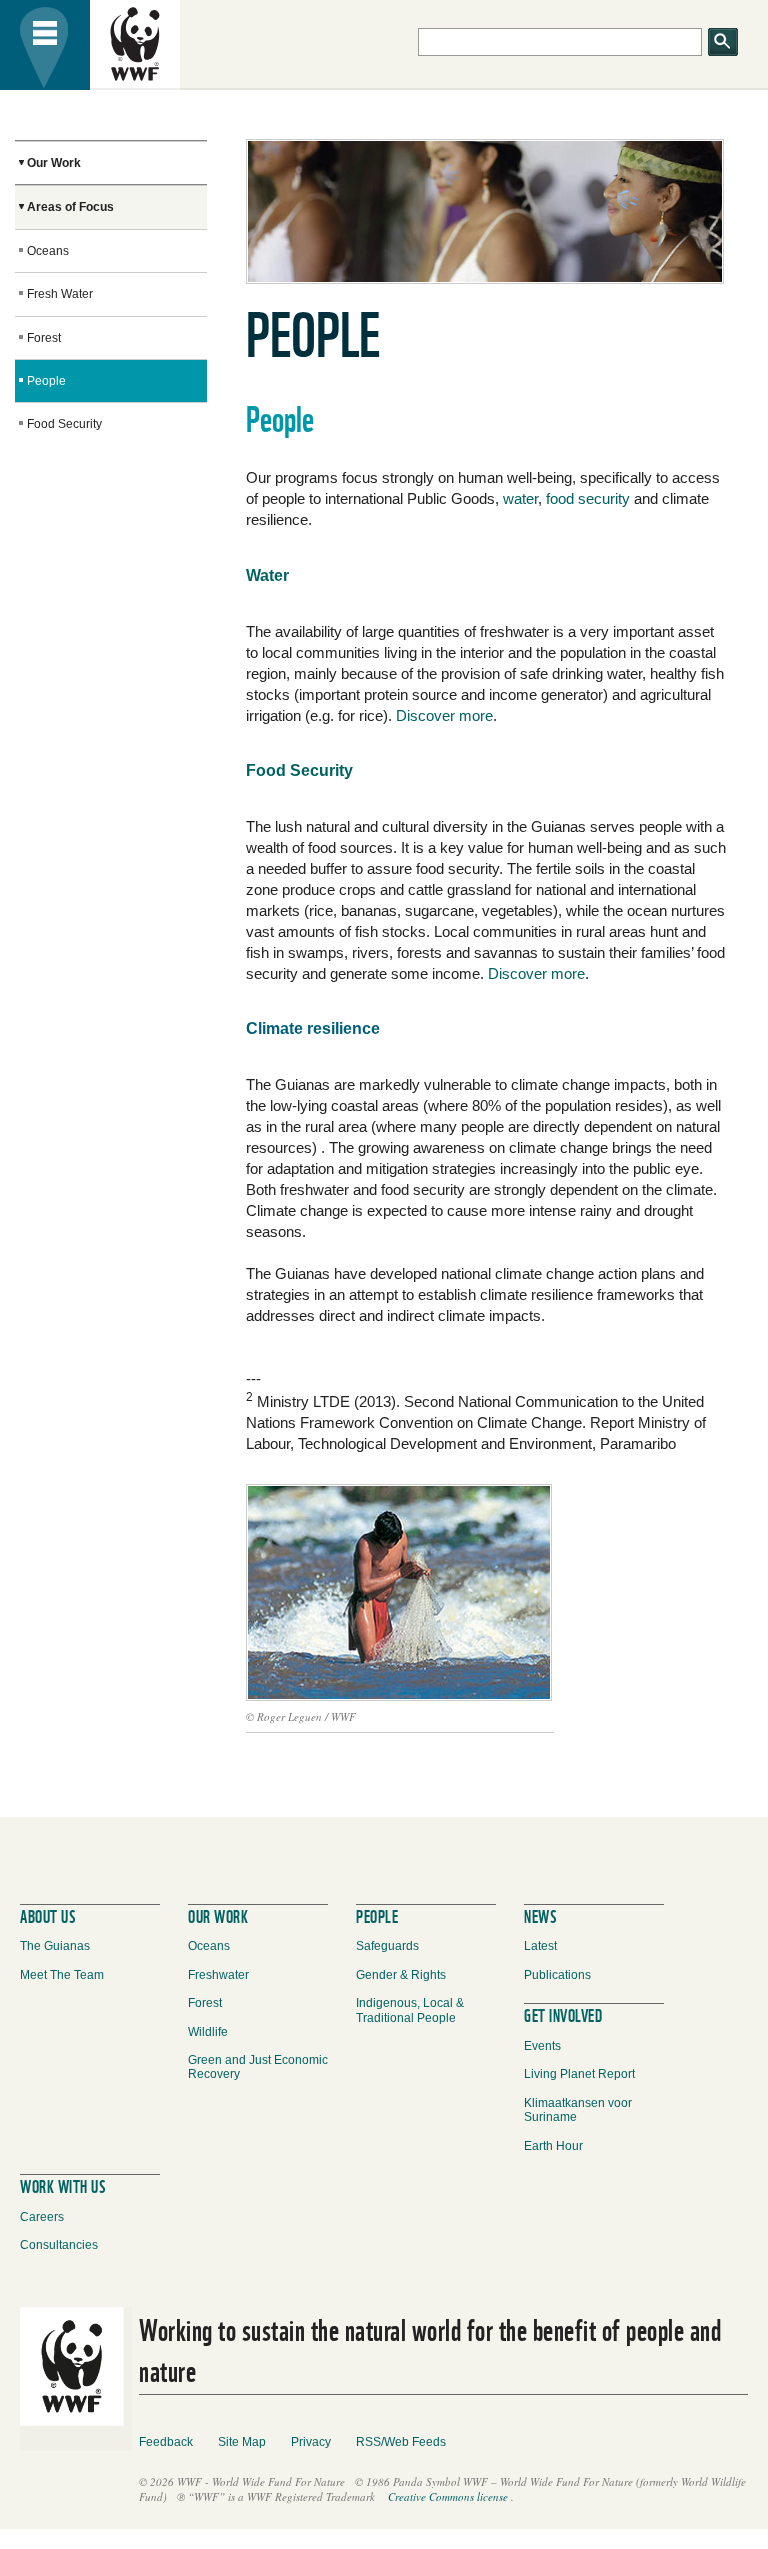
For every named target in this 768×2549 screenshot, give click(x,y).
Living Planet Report (579, 2074)
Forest (44, 338)
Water (267, 575)
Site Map (242, 2442)
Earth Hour (553, 2146)
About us (47, 1914)
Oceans (48, 251)
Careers (42, 2217)
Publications (557, 1975)
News (540, 1914)
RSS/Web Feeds (401, 2442)
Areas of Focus (70, 207)
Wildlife (208, 2032)
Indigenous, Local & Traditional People (410, 2010)
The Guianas (55, 1946)
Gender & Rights (401, 1975)
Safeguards (387, 1946)
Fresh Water (60, 294)
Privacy (311, 2442)
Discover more (444, 715)
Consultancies (59, 2245)
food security (588, 498)
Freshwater (218, 1975)
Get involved (563, 2013)
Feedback (166, 2442)
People (46, 381)
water (520, 498)
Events (542, 2046)
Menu (45, 45)
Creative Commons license (448, 2496)
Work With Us (62, 2184)
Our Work (54, 163)
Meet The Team (62, 1975)
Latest (540, 1946)
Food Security (64, 424)
